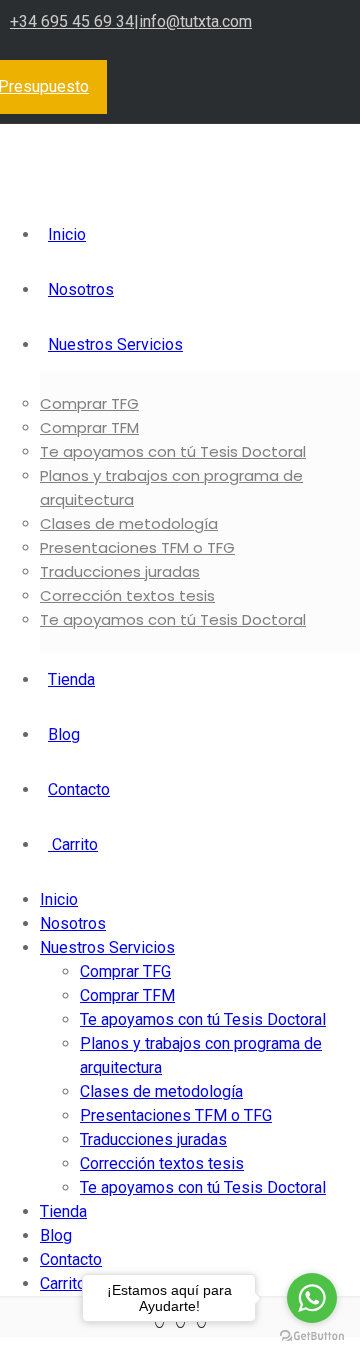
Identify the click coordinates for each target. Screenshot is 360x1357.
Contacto (79, 789)
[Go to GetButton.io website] (312, 1336)
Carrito (73, 844)
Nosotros (81, 289)
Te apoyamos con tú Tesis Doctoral (173, 451)
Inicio (67, 234)
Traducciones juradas (120, 571)
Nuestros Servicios (115, 344)
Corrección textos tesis (127, 595)
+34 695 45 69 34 (72, 21)
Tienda (71, 679)
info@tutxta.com (195, 21)
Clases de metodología (129, 523)
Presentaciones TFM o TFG (137, 547)
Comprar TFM (89, 427)
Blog (64, 734)
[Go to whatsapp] (312, 1298)
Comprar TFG (89, 403)
